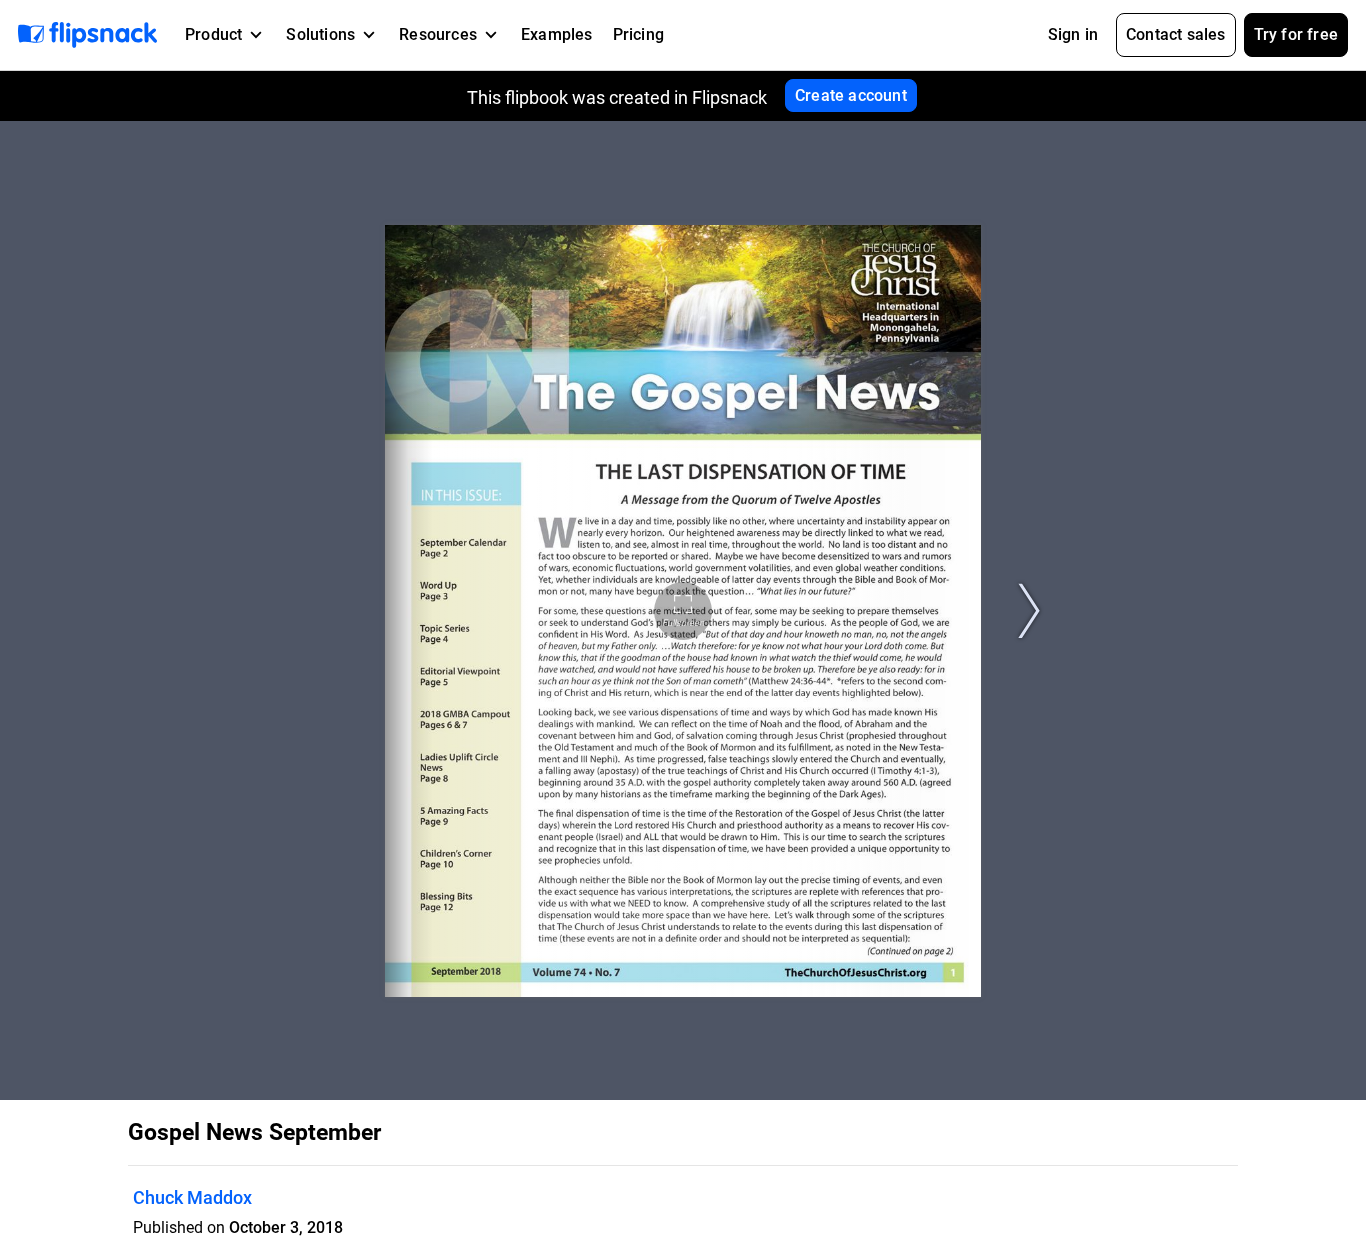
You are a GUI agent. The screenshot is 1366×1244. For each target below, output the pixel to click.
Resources (438, 34)
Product (213, 34)
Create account (851, 95)
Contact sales (1176, 34)
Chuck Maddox (192, 1197)
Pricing (638, 34)
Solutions (320, 34)
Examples (557, 34)
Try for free (1296, 34)
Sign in (1073, 34)
